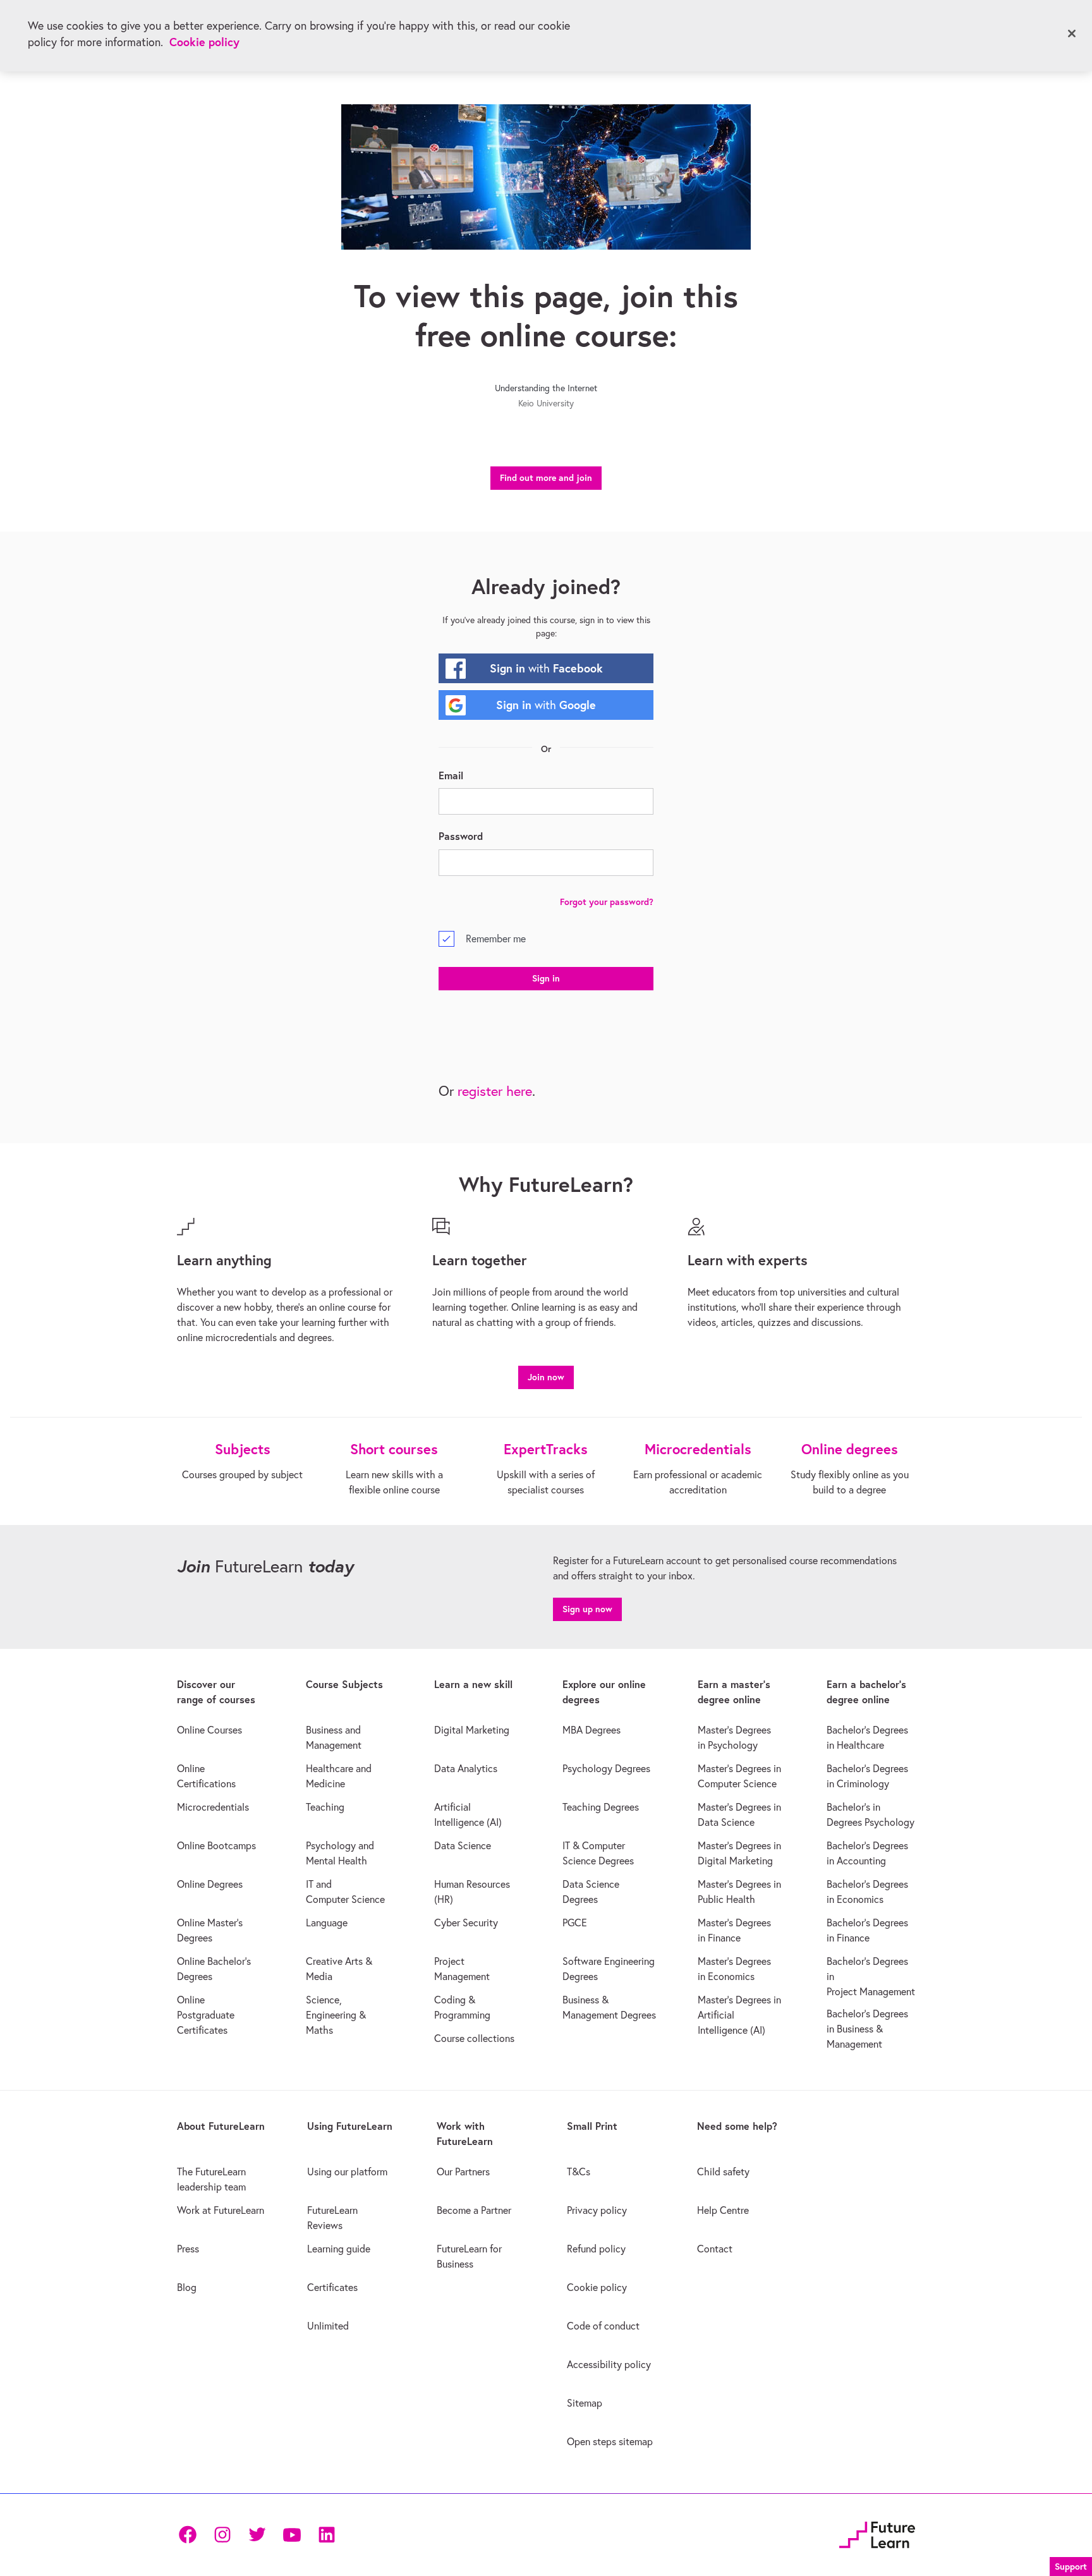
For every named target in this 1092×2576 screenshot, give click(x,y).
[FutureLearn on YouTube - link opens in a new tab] (292, 2535)
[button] (546, 1376)
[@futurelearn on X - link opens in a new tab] (257, 2535)
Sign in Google (546, 705)
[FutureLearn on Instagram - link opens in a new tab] (222, 2535)
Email (451, 775)
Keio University (546, 403)
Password (461, 836)
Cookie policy (204, 42)
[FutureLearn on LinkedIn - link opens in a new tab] (326, 2535)
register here (495, 1091)
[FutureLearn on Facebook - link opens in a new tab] (187, 2535)
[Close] (1072, 33)
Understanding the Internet (546, 388)
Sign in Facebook (546, 668)
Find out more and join (546, 478)
